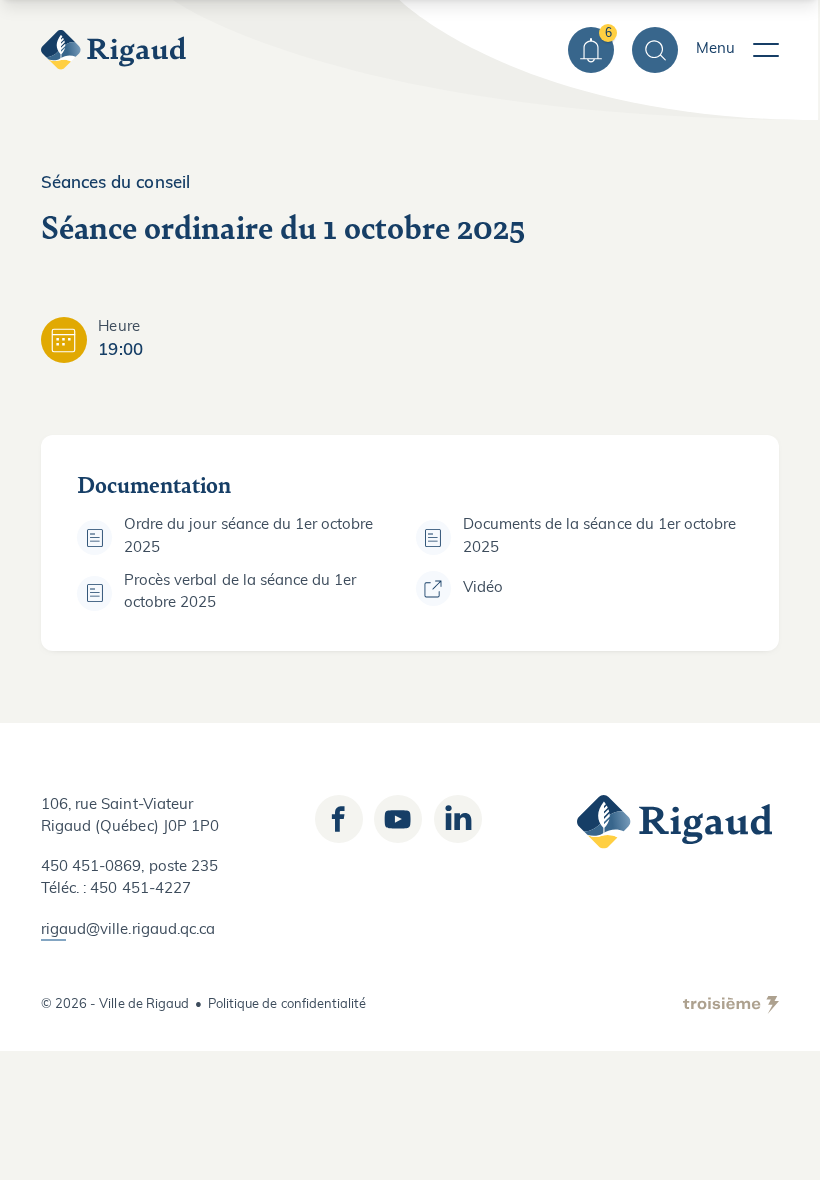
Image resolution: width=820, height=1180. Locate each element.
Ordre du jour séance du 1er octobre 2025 (248, 536)
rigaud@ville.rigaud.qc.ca (128, 930)
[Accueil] (116, 50)
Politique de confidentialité (287, 1004)
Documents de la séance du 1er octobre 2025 (599, 536)
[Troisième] (731, 1005)
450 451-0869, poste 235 (129, 867)
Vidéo (483, 588)
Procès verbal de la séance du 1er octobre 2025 (240, 592)
